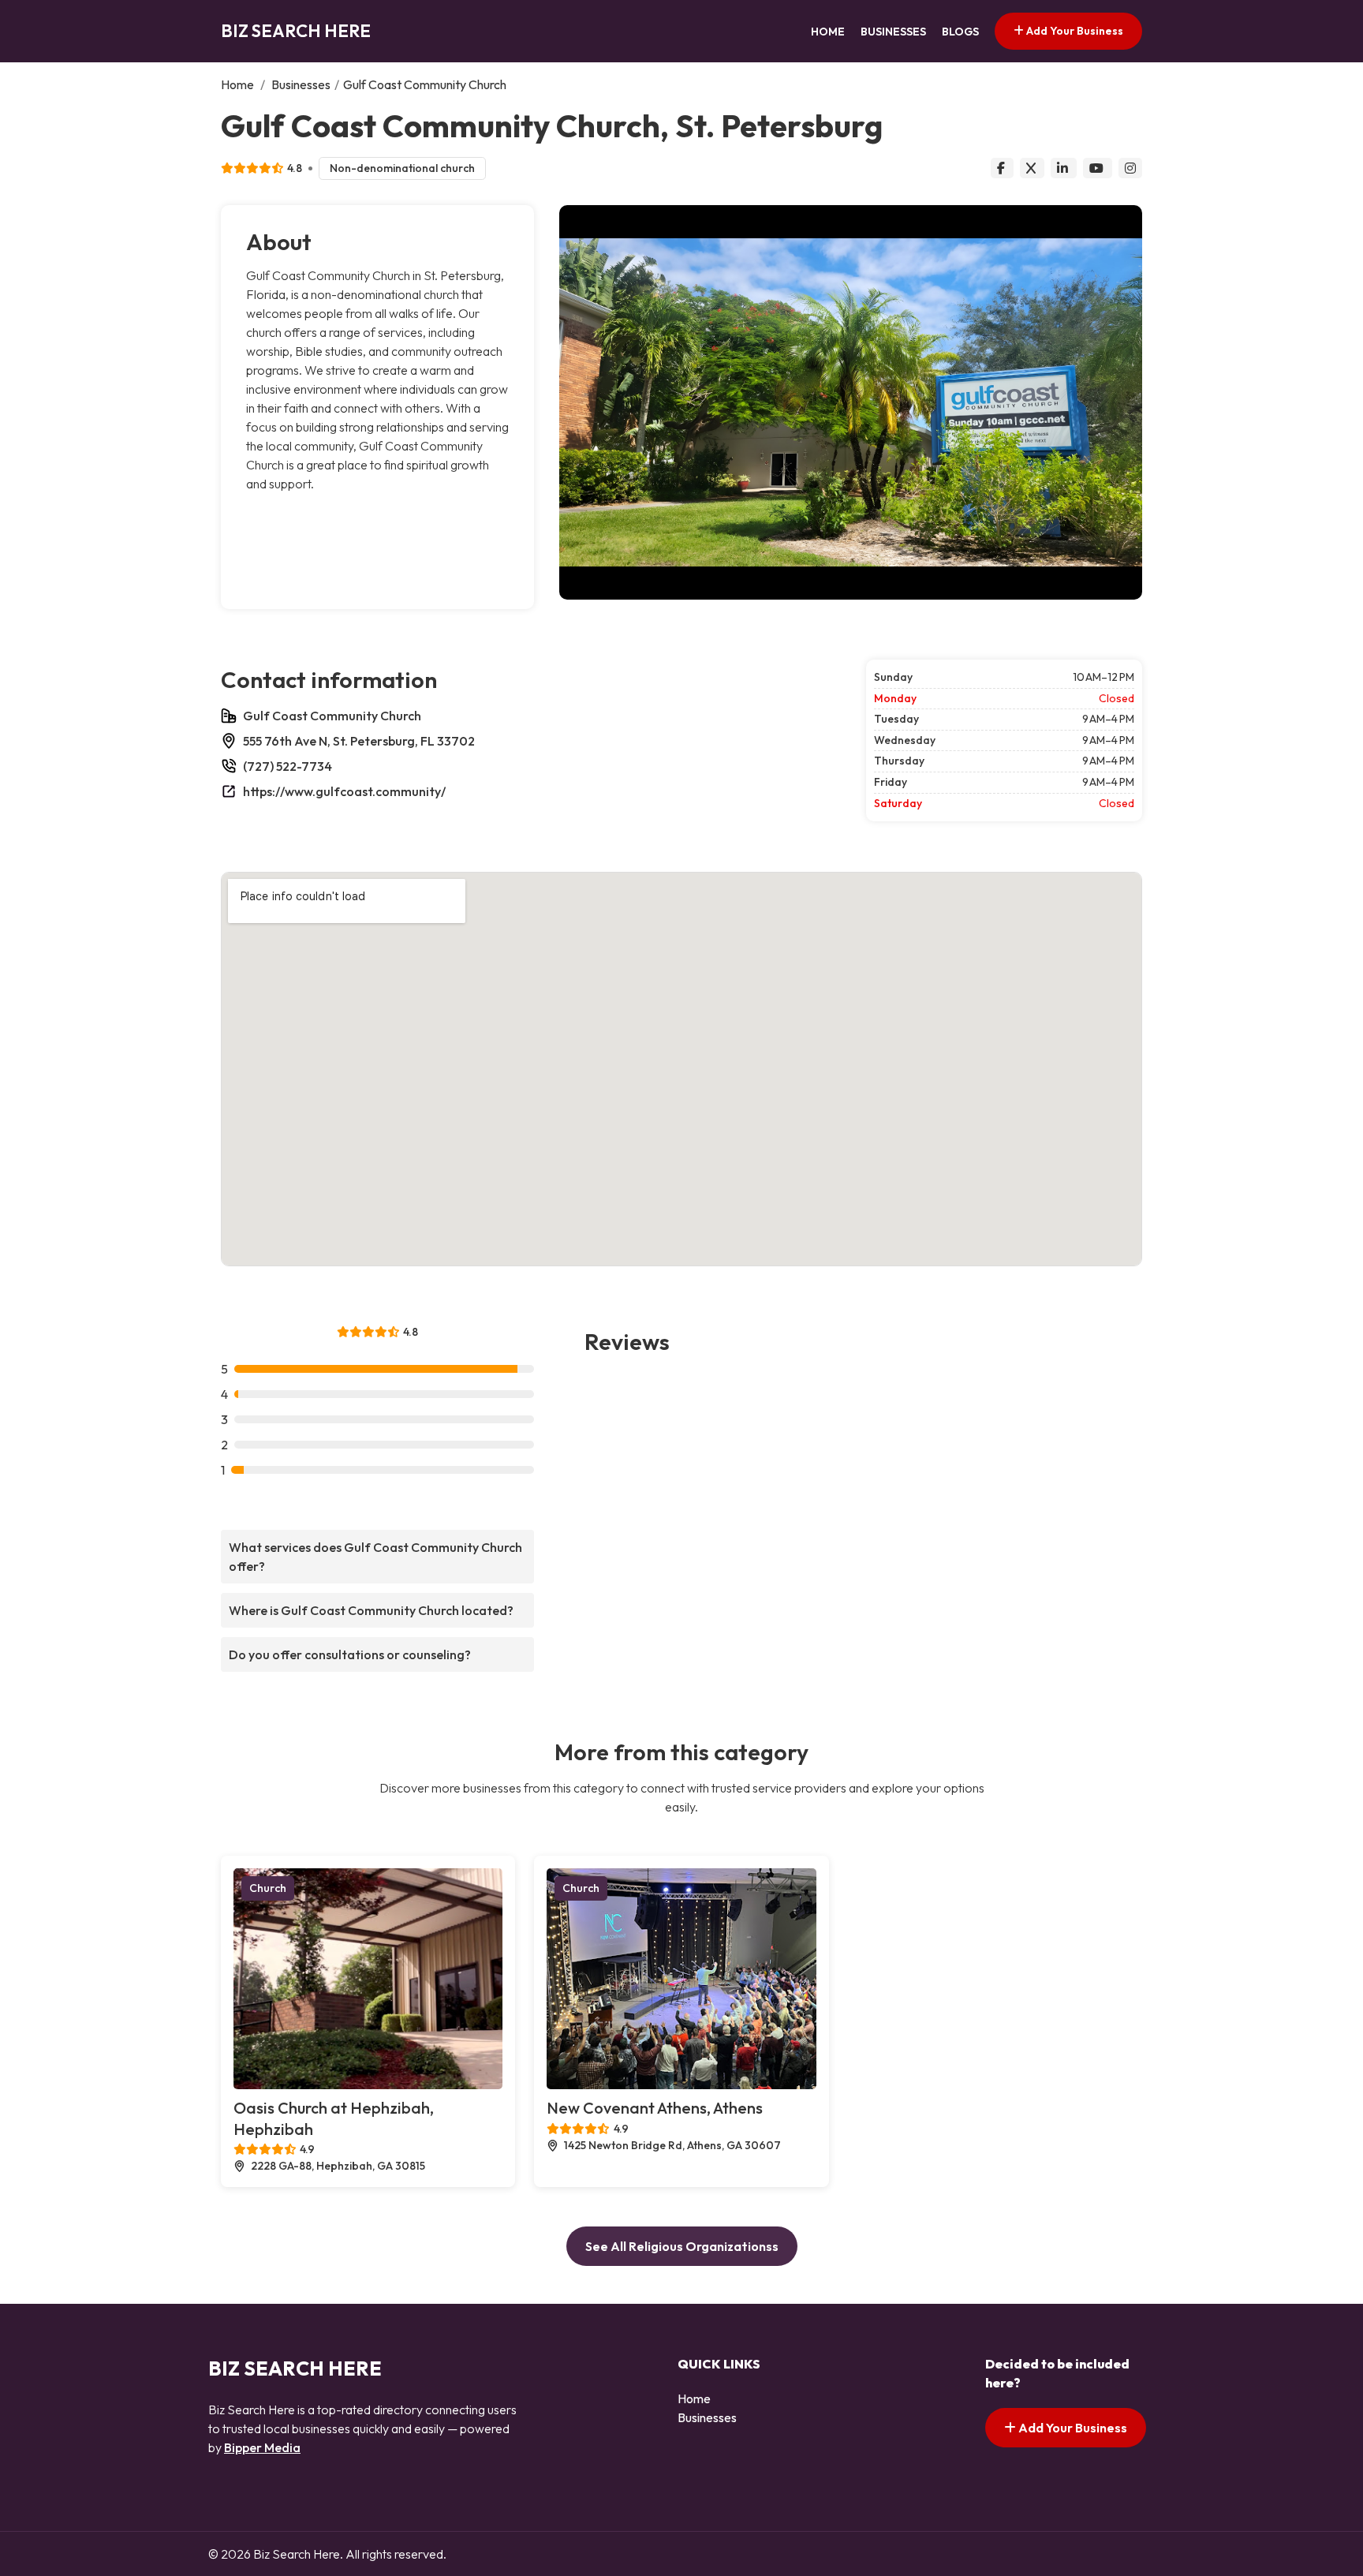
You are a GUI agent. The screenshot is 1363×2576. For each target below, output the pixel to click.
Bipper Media (262, 2447)
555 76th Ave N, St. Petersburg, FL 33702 (359, 741)
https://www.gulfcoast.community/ (344, 791)
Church (268, 1888)
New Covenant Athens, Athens (655, 2108)
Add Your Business (1074, 31)
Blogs (960, 32)
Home (828, 32)
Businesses (893, 32)
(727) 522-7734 (288, 766)
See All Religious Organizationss (682, 2246)
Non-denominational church (402, 168)
